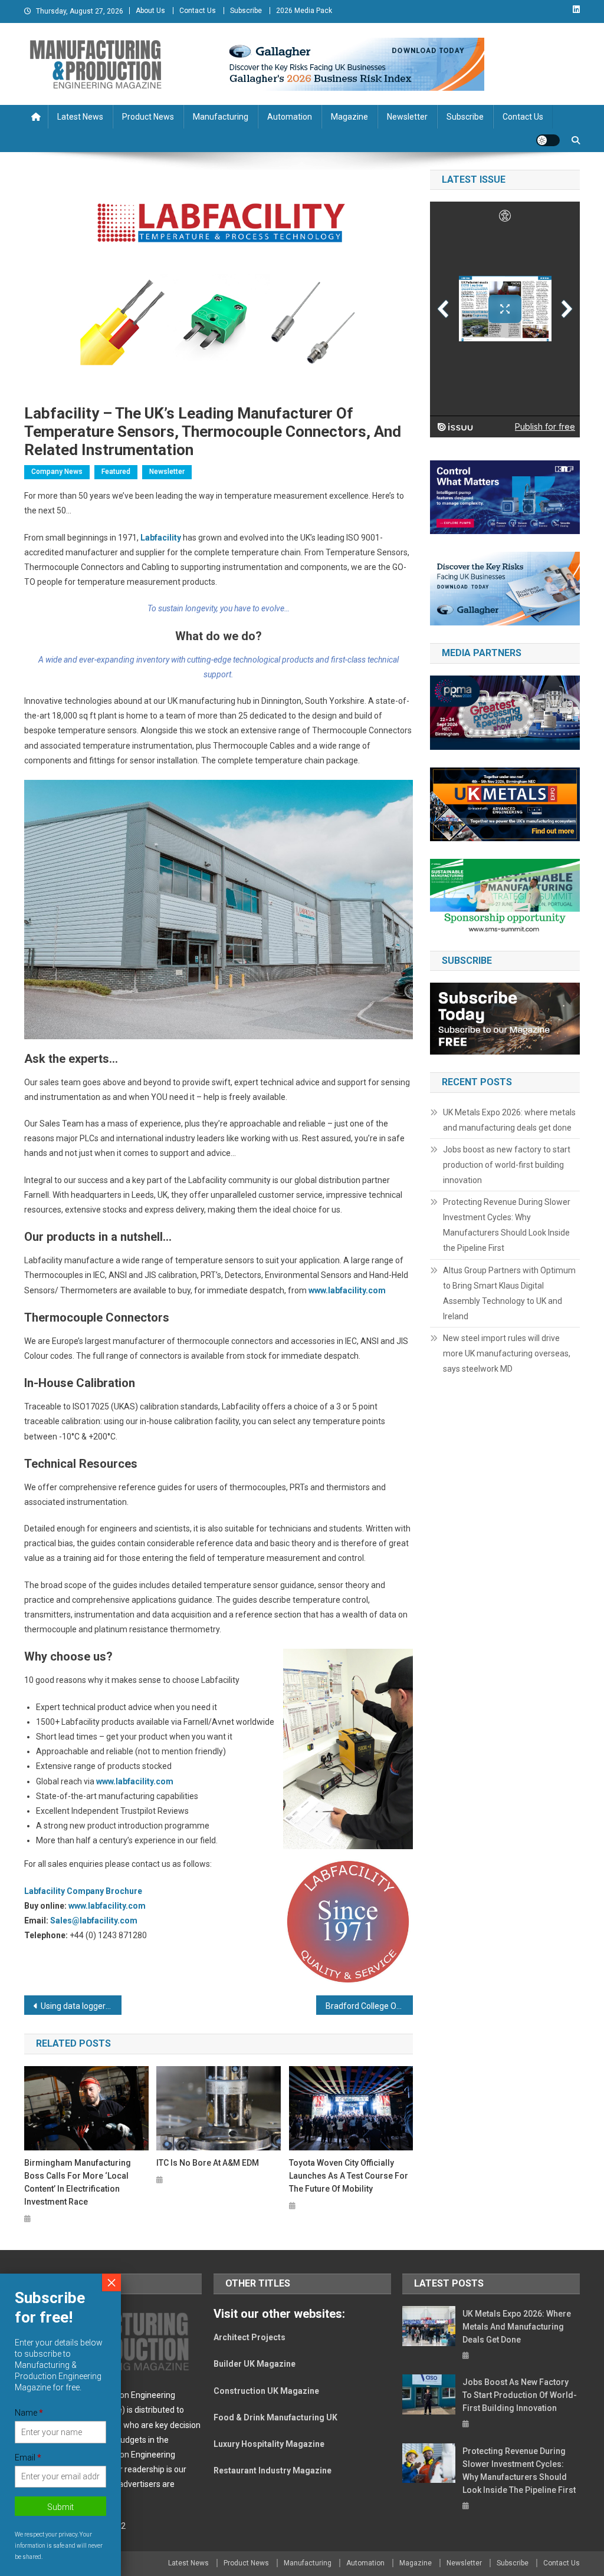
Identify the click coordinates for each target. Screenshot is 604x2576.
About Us (150, 11)
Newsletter (407, 117)
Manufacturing (221, 117)
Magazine (349, 117)
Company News (57, 472)
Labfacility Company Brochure (83, 1891)
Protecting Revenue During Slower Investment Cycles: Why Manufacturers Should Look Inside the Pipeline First (507, 1225)
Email (28, 2458)
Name (29, 2413)
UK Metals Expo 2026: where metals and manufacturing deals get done (509, 1120)
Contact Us (198, 11)
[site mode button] (548, 140)
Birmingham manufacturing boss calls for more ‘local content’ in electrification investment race (78, 2182)
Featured (116, 472)
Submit (60, 2507)
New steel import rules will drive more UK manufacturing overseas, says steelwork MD (507, 1353)
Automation (290, 117)
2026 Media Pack (304, 11)
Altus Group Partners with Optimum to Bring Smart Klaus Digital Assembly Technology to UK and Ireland (509, 1293)
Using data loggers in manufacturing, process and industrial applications (81, 2006)
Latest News (80, 117)
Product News (148, 117)
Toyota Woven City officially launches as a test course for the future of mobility (349, 2176)
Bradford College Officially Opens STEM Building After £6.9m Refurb (370, 2006)
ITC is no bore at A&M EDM (208, 2163)
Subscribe (246, 11)
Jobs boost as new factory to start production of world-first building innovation (507, 1165)
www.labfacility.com (347, 1290)
